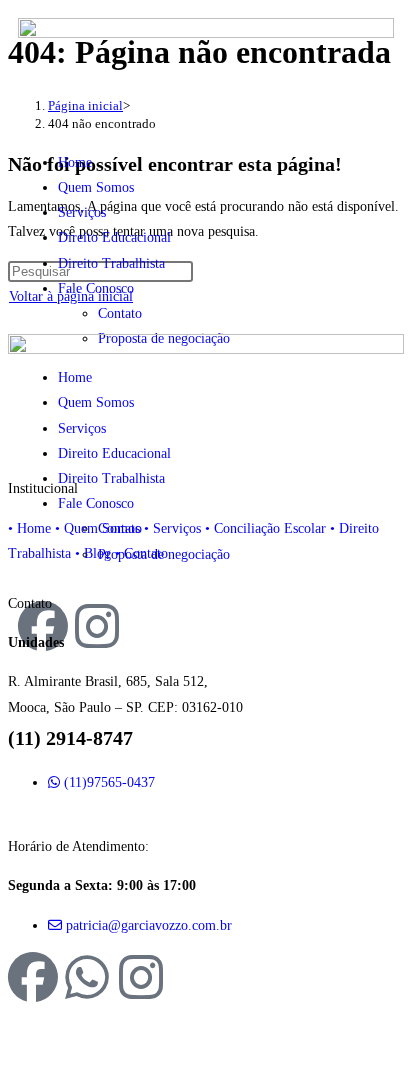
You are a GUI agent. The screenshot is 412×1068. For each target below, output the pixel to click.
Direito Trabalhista (111, 263)
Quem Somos (96, 187)
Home (75, 162)
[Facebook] (33, 977)
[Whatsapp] (87, 977)
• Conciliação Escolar (265, 528)
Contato (120, 313)
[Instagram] (141, 977)
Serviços (82, 212)
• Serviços (172, 528)
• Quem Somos (97, 528)
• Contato (141, 553)
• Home (29, 528)
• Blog (93, 553)
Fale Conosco (96, 288)
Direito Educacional (114, 237)
